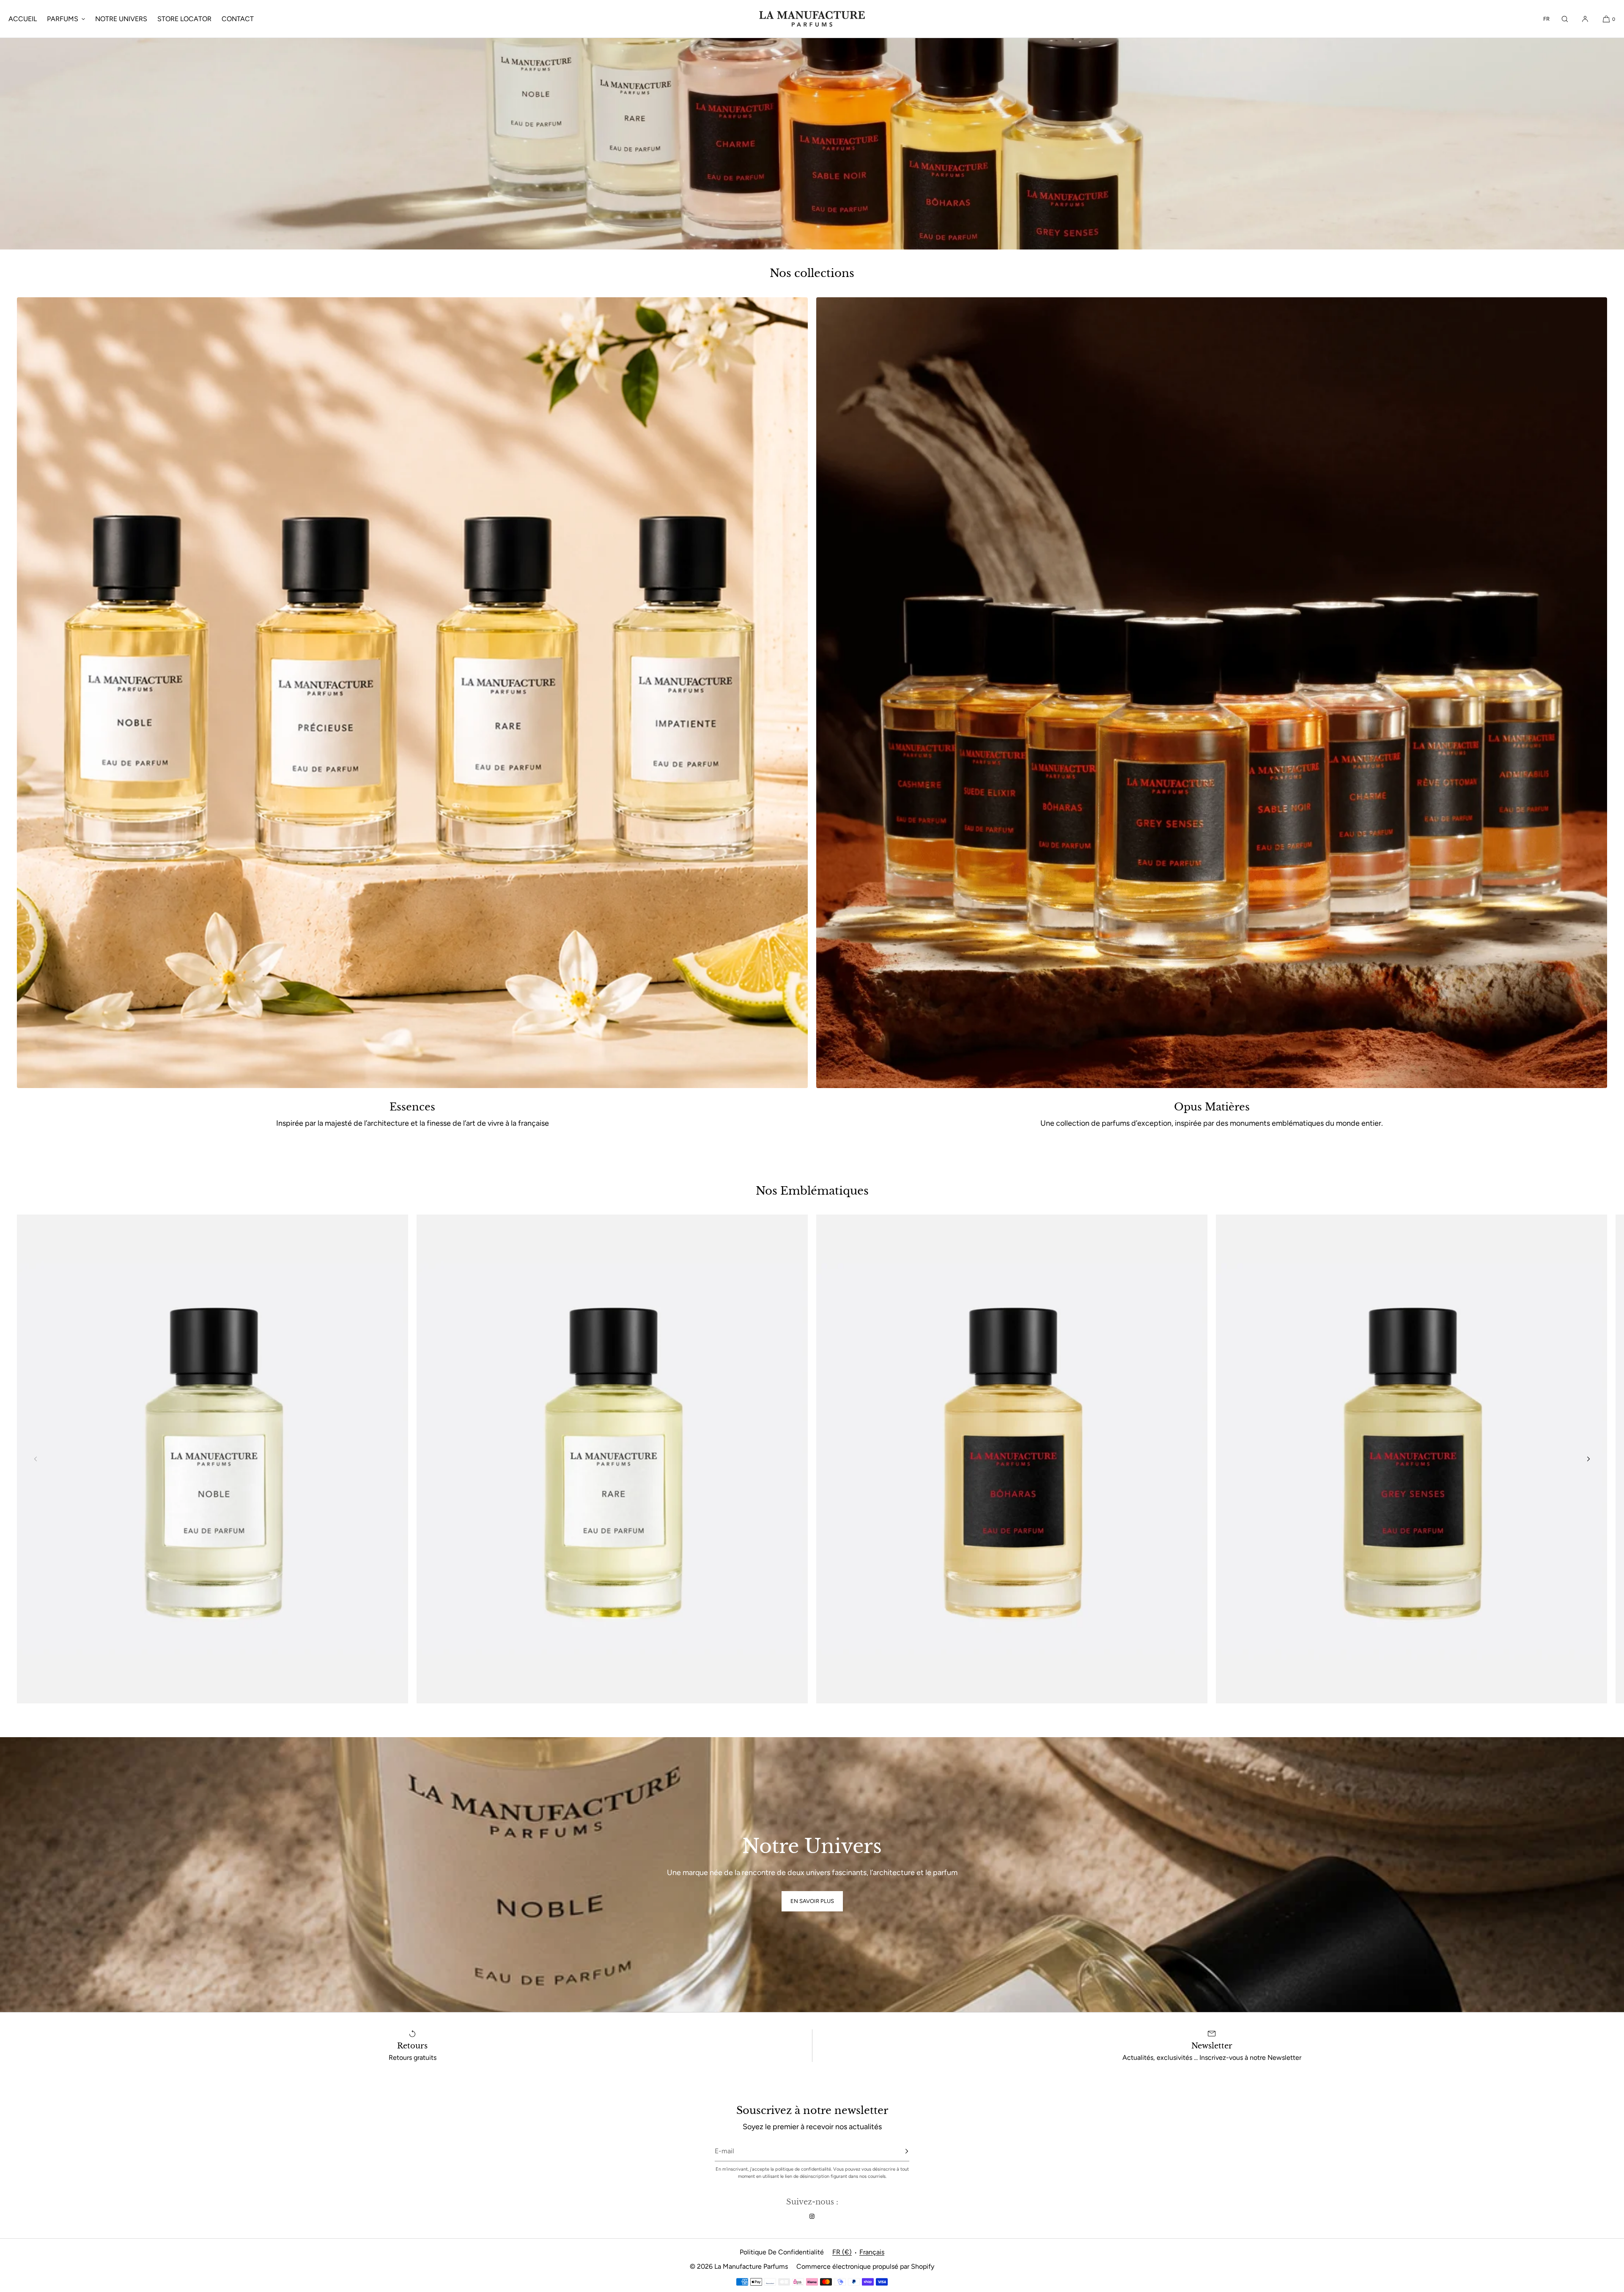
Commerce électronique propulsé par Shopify (865, 2266)
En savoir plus (812, 1901)
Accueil (23, 19)
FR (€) (842, 2252)
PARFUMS (63, 19)
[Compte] (1585, 19)
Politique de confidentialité (782, 2252)
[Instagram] (812, 2216)
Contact (238, 19)
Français (872, 2252)
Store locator (184, 19)
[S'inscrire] (899, 2151)
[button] (1565, 19)
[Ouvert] (213, 1459)
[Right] (1588, 1459)
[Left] (36, 1459)
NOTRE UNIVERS (121, 19)
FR (1546, 19)
